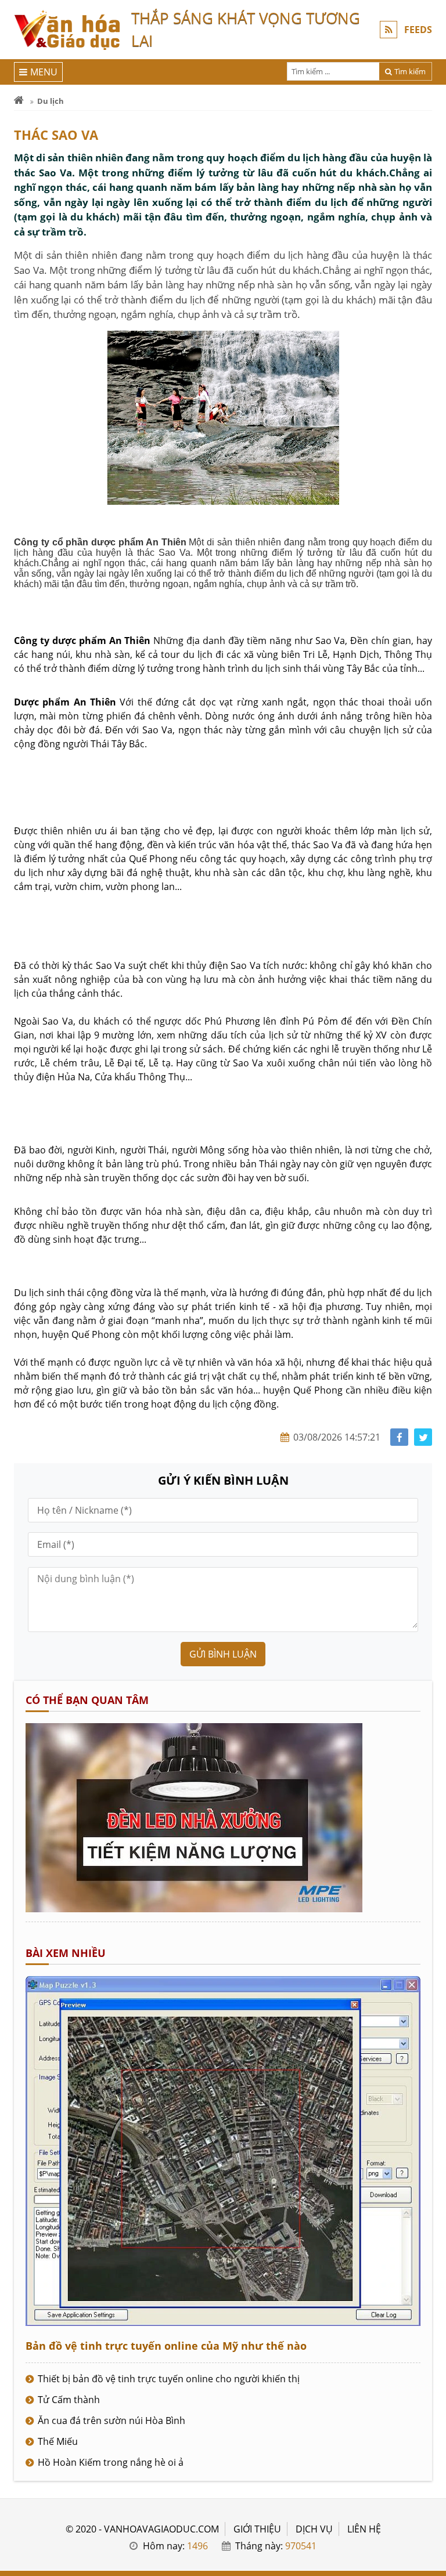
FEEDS (418, 30)
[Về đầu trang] (431, 1032)
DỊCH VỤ (314, 2529)
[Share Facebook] (399, 1437)
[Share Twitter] (423, 1437)
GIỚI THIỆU (257, 2529)
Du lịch (51, 101)
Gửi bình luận (223, 1654)
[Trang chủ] (19, 101)
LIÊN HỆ (364, 2529)
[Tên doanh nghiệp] (194, 1909)
